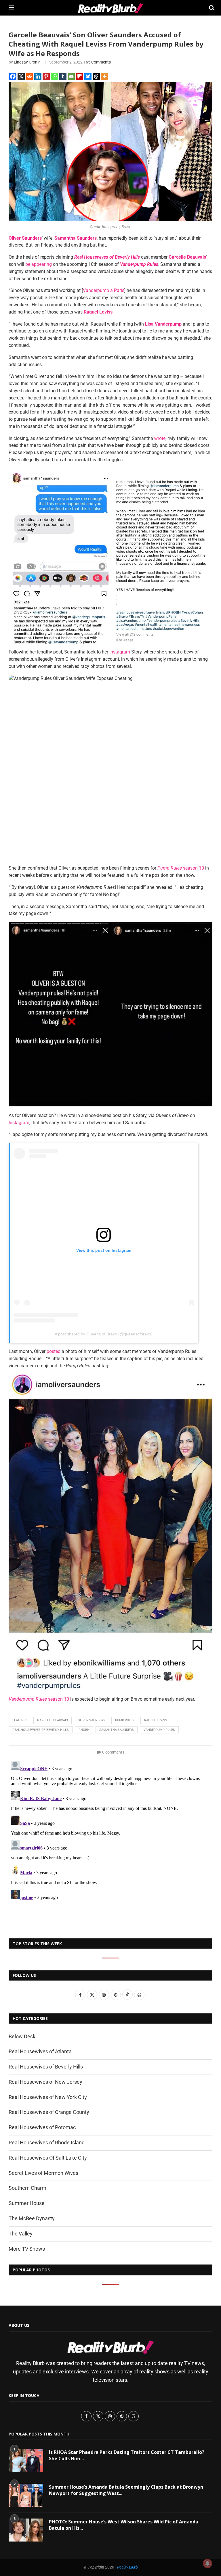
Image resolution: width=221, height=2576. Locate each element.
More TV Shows (27, 2249)
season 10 (181, 868)
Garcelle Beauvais (53, 1720)
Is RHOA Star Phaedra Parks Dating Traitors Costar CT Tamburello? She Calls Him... (127, 2455)
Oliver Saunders (92, 1720)
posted (54, 1351)
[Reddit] (29, 76)
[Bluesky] (88, 76)
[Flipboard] (80, 76)
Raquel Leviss (156, 1720)
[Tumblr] (63, 76)
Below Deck (22, 2036)
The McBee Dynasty (32, 2218)
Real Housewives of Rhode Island (47, 2142)
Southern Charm (27, 2188)
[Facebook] (13, 76)
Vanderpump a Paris (104, 290)
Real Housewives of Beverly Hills (41, 1730)
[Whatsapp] (55, 76)
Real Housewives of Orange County (49, 2112)
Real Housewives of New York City (48, 2097)
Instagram (120, 652)
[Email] (71, 76)
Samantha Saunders (117, 1730)
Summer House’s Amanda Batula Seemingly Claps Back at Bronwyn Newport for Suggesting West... (126, 2490)
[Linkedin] (38, 76)
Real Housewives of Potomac (42, 2127)
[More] (105, 76)
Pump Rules (125, 1720)
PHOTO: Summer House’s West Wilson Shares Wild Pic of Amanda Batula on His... (124, 2525)
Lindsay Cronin (27, 62)
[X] (21, 76)
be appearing (39, 264)
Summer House (27, 2203)
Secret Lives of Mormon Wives (43, 2173)
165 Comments (97, 62)
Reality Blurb (127, 2567)
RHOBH (84, 1730)
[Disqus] (110, 1831)
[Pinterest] (46, 76)
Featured (20, 1720)
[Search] (209, 8)
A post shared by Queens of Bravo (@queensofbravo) (104, 1334)
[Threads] (96, 76)
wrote (160, 438)
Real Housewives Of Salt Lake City (48, 2158)
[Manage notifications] (207, 2563)
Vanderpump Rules (159, 1730)
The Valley (21, 2234)
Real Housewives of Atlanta (40, 2051)
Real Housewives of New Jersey (45, 2082)
